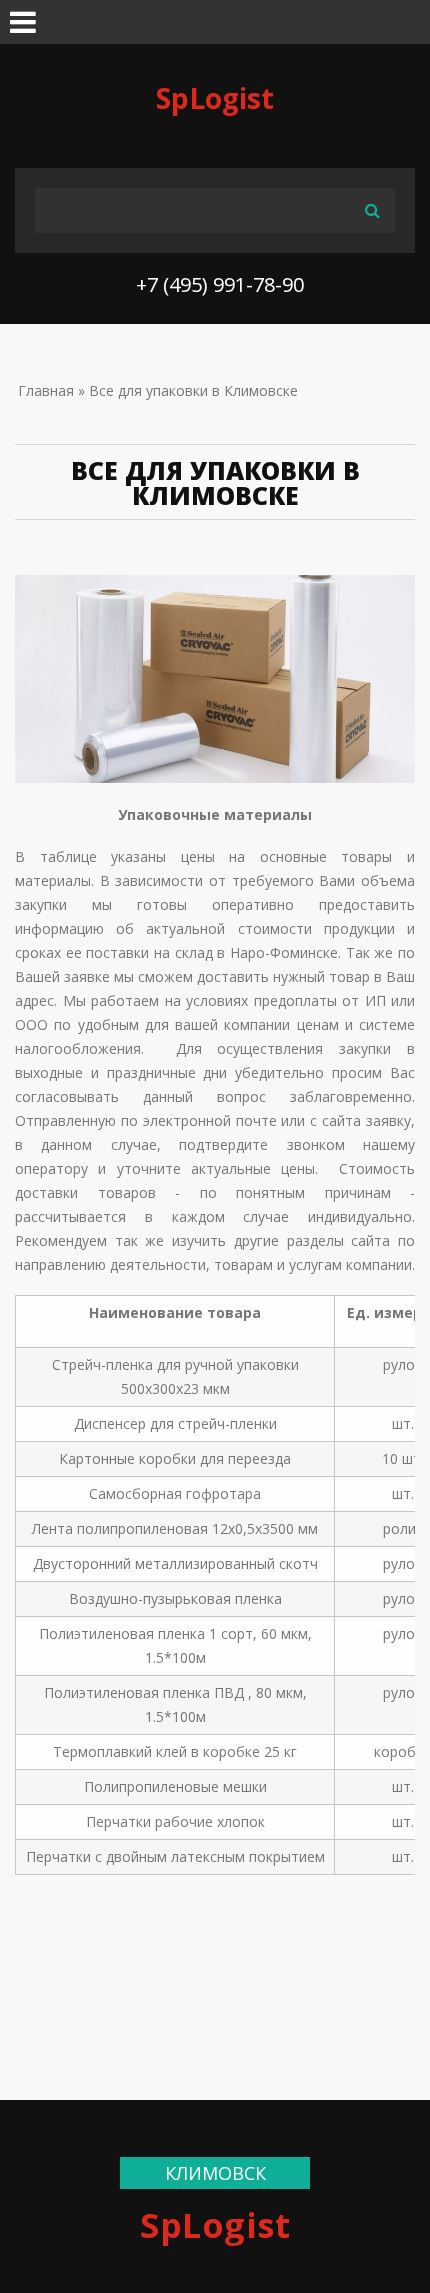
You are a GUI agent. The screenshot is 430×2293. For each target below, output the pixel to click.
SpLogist (215, 98)
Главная (46, 390)
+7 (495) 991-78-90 (220, 284)
